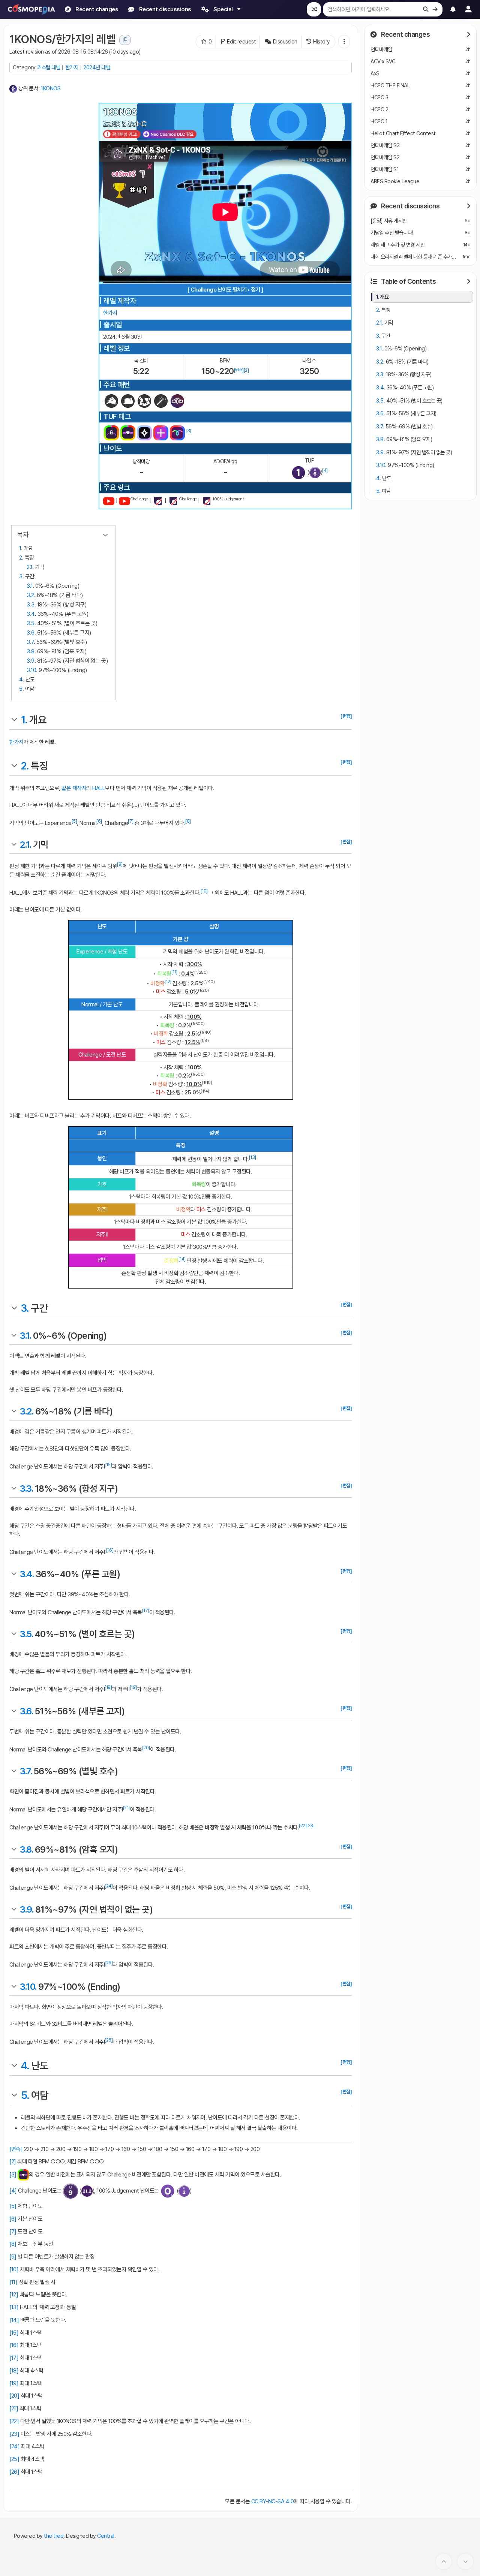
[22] (303, 1826)
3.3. (26, 1489)
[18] (108, 1687)
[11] (174, 972)
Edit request (241, 41)
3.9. (26, 1909)
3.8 (31, 651)
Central (106, 2536)
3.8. (26, 1849)
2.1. (25, 845)
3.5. (26, 1634)
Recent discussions (410, 206)
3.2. (26, 1411)
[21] (126, 1808)
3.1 (30, 586)
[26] (109, 2040)
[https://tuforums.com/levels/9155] (207, 501)
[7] (131, 821)
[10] (204, 891)
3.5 (31, 623)
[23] (310, 1826)
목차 (23, 535)
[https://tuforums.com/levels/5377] (158, 501)
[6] (99, 821)
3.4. (27, 1574)
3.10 (31, 670)
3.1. (25, 1336)
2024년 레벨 (97, 67)
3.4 (31, 614)
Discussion (285, 41)
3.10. (28, 1987)
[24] (109, 1886)
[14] (182, 1259)
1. (24, 720)
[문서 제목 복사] (125, 40)
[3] (188, 431)
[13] (253, 1157)
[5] (74, 821)
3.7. (26, 1771)
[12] (168, 982)
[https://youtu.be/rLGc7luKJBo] (124, 501)
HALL (99, 788)
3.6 (31, 633)
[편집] (346, 716)
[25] (109, 1963)
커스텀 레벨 (49, 67)
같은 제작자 (74, 788)
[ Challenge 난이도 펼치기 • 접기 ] (225, 290)
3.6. (26, 1711)
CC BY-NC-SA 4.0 (273, 2501)
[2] (246, 370)
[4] (325, 470)
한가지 (72, 67)
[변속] (239, 370)
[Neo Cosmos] (169, 134)
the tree (54, 2536)
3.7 (30, 642)
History (322, 41)
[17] (146, 1611)
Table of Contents (408, 281)
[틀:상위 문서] (13, 88)
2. (25, 766)
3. (25, 1308)
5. (25, 2095)
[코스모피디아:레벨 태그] (144, 401)
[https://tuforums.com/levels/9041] (173, 501)
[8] (188, 821)
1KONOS (51, 88)
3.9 (31, 661)
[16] (110, 1550)
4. (25, 2066)
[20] (146, 1748)
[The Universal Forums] (144, 433)
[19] (133, 1687)
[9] (120, 864)
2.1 (29, 567)
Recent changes (405, 34)
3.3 (31, 605)
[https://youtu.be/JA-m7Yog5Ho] (109, 501)
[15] (108, 1465)
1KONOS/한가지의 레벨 (62, 39)
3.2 (30, 595)
